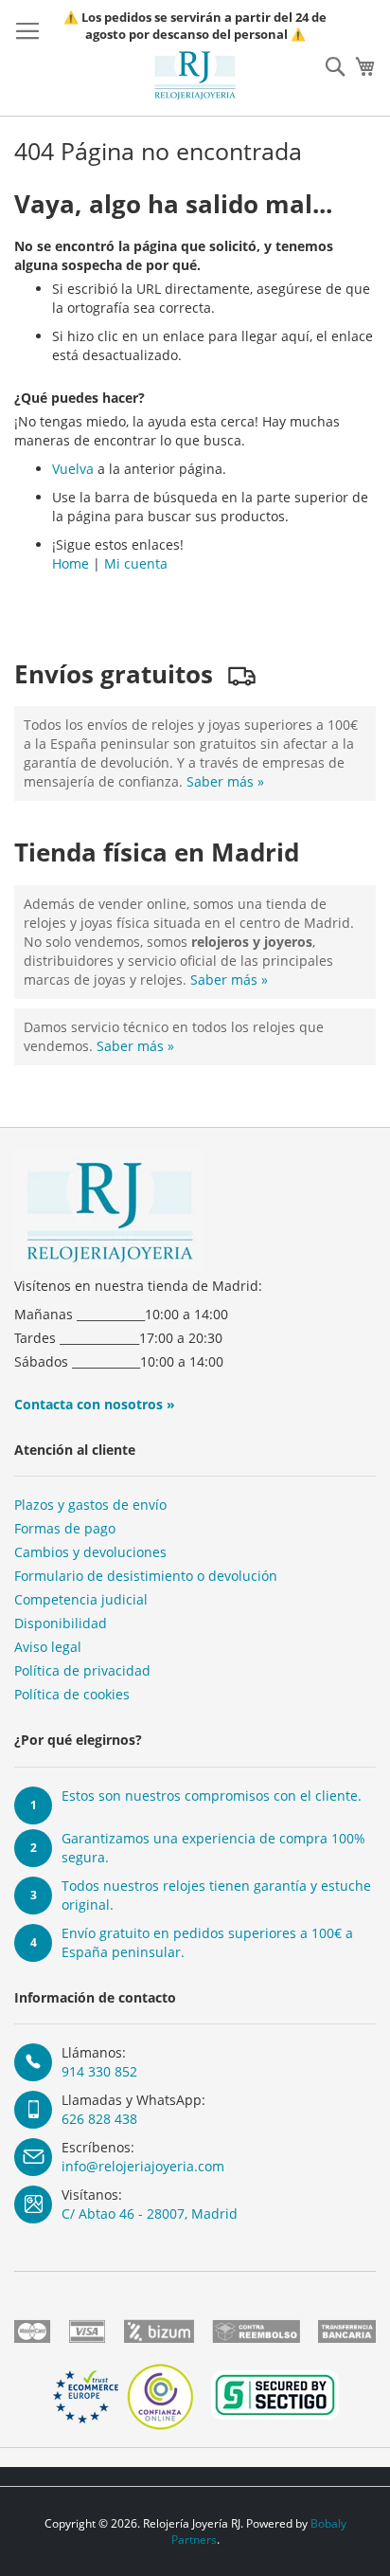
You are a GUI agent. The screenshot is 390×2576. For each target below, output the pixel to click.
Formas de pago (65, 1528)
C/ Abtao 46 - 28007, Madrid (150, 2213)
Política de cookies (72, 1694)
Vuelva (73, 469)
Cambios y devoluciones (90, 1552)
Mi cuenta (136, 563)
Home (71, 563)
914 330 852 (99, 2071)
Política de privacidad (82, 1670)
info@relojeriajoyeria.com (143, 2166)
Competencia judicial (81, 1599)
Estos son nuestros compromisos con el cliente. (212, 1796)
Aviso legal (48, 1647)
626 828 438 (99, 2119)
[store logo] (195, 75)
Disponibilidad (61, 1623)
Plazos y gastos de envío (90, 1505)
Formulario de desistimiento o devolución (146, 1576)
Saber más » (225, 781)
